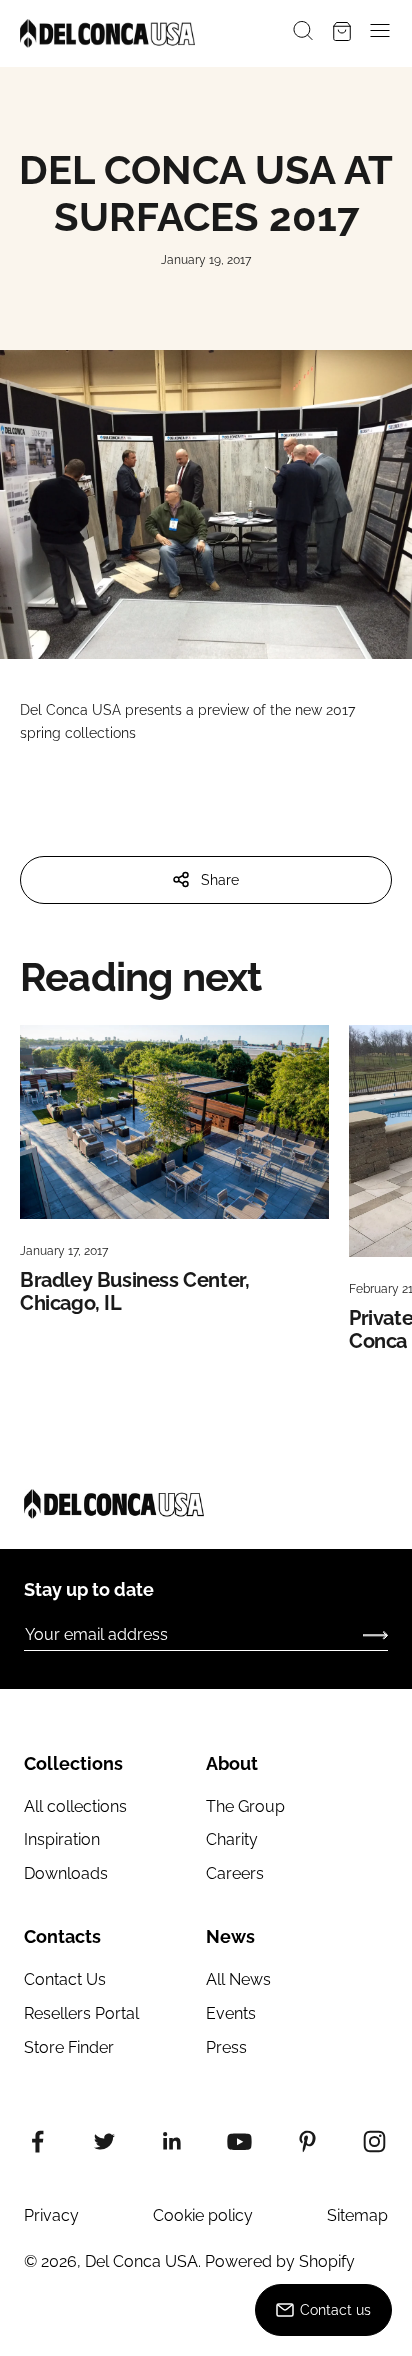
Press (226, 2047)
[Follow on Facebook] (37, 2141)
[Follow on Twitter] (104, 2141)
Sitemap (357, 2215)
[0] (342, 33)
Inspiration (62, 1839)
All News (238, 1979)
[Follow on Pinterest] (307, 2141)
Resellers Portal (81, 2013)
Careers (235, 1873)
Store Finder (69, 2047)
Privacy (51, 2215)
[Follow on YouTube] (239, 2141)
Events (231, 2013)
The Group (245, 1806)
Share (220, 880)
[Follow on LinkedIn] (172, 2141)
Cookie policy (203, 2215)
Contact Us (65, 1979)
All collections (75, 1806)
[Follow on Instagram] (374, 2141)
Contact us (335, 2310)
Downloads (66, 1873)
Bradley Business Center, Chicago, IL (134, 1291)
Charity (232, 1839)
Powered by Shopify (280, 2261)
